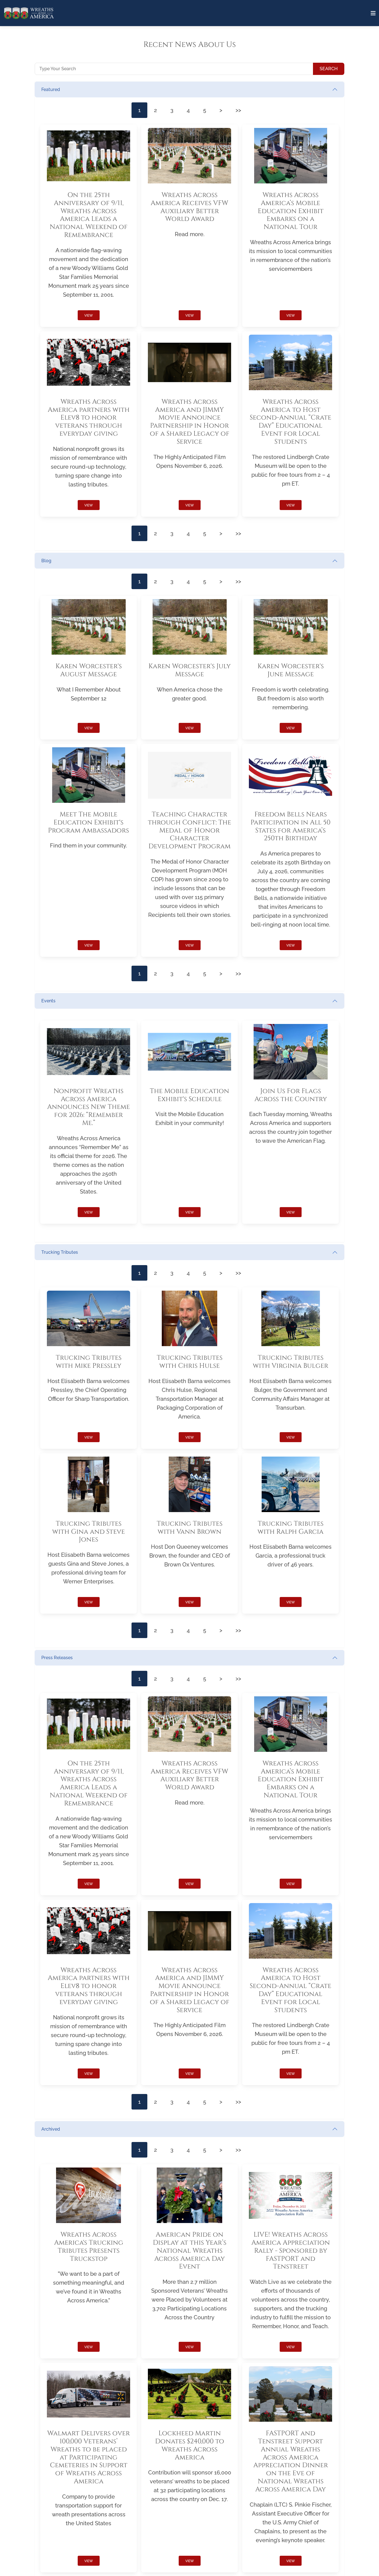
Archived (51, 2129)
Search (329, 69)
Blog (46, 561)
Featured (51, 89)
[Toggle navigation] (373, 13)
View (89, 316)
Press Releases (57, 1658)
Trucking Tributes (60, 1252)
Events (48, 1001)
